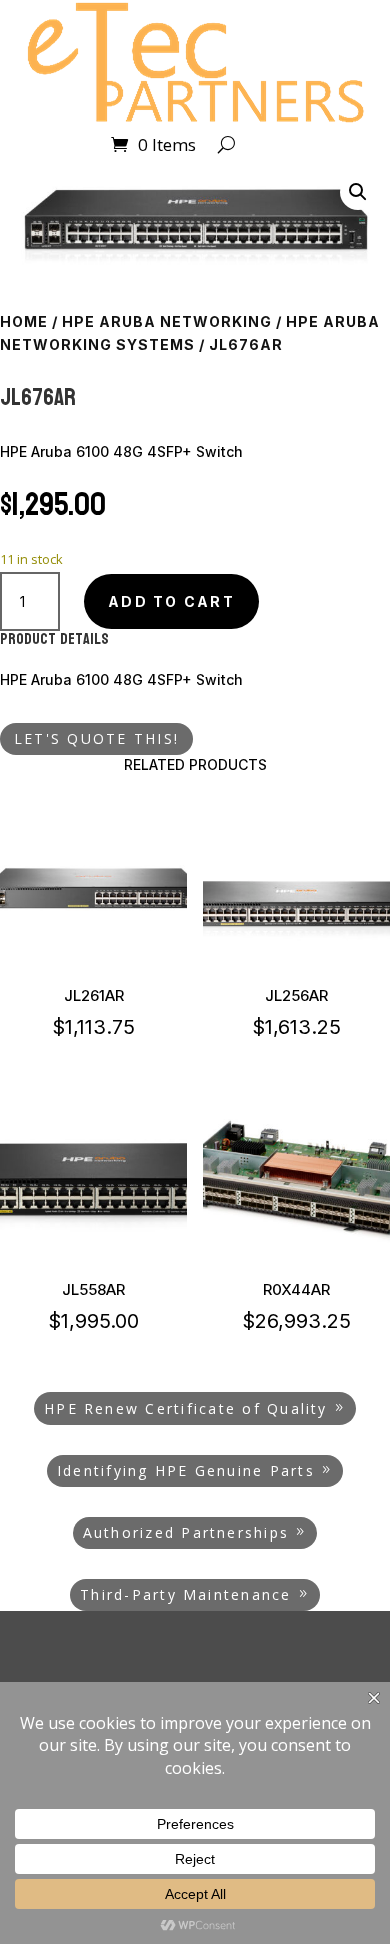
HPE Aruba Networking (167, 321)
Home (24, 321)
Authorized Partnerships (186, 1532)
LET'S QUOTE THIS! (96, 738)
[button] (358, 192)
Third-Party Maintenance (186, 1594)
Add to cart (171, 601)
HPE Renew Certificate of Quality (186, 1408)
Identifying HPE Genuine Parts (186, 1470)
